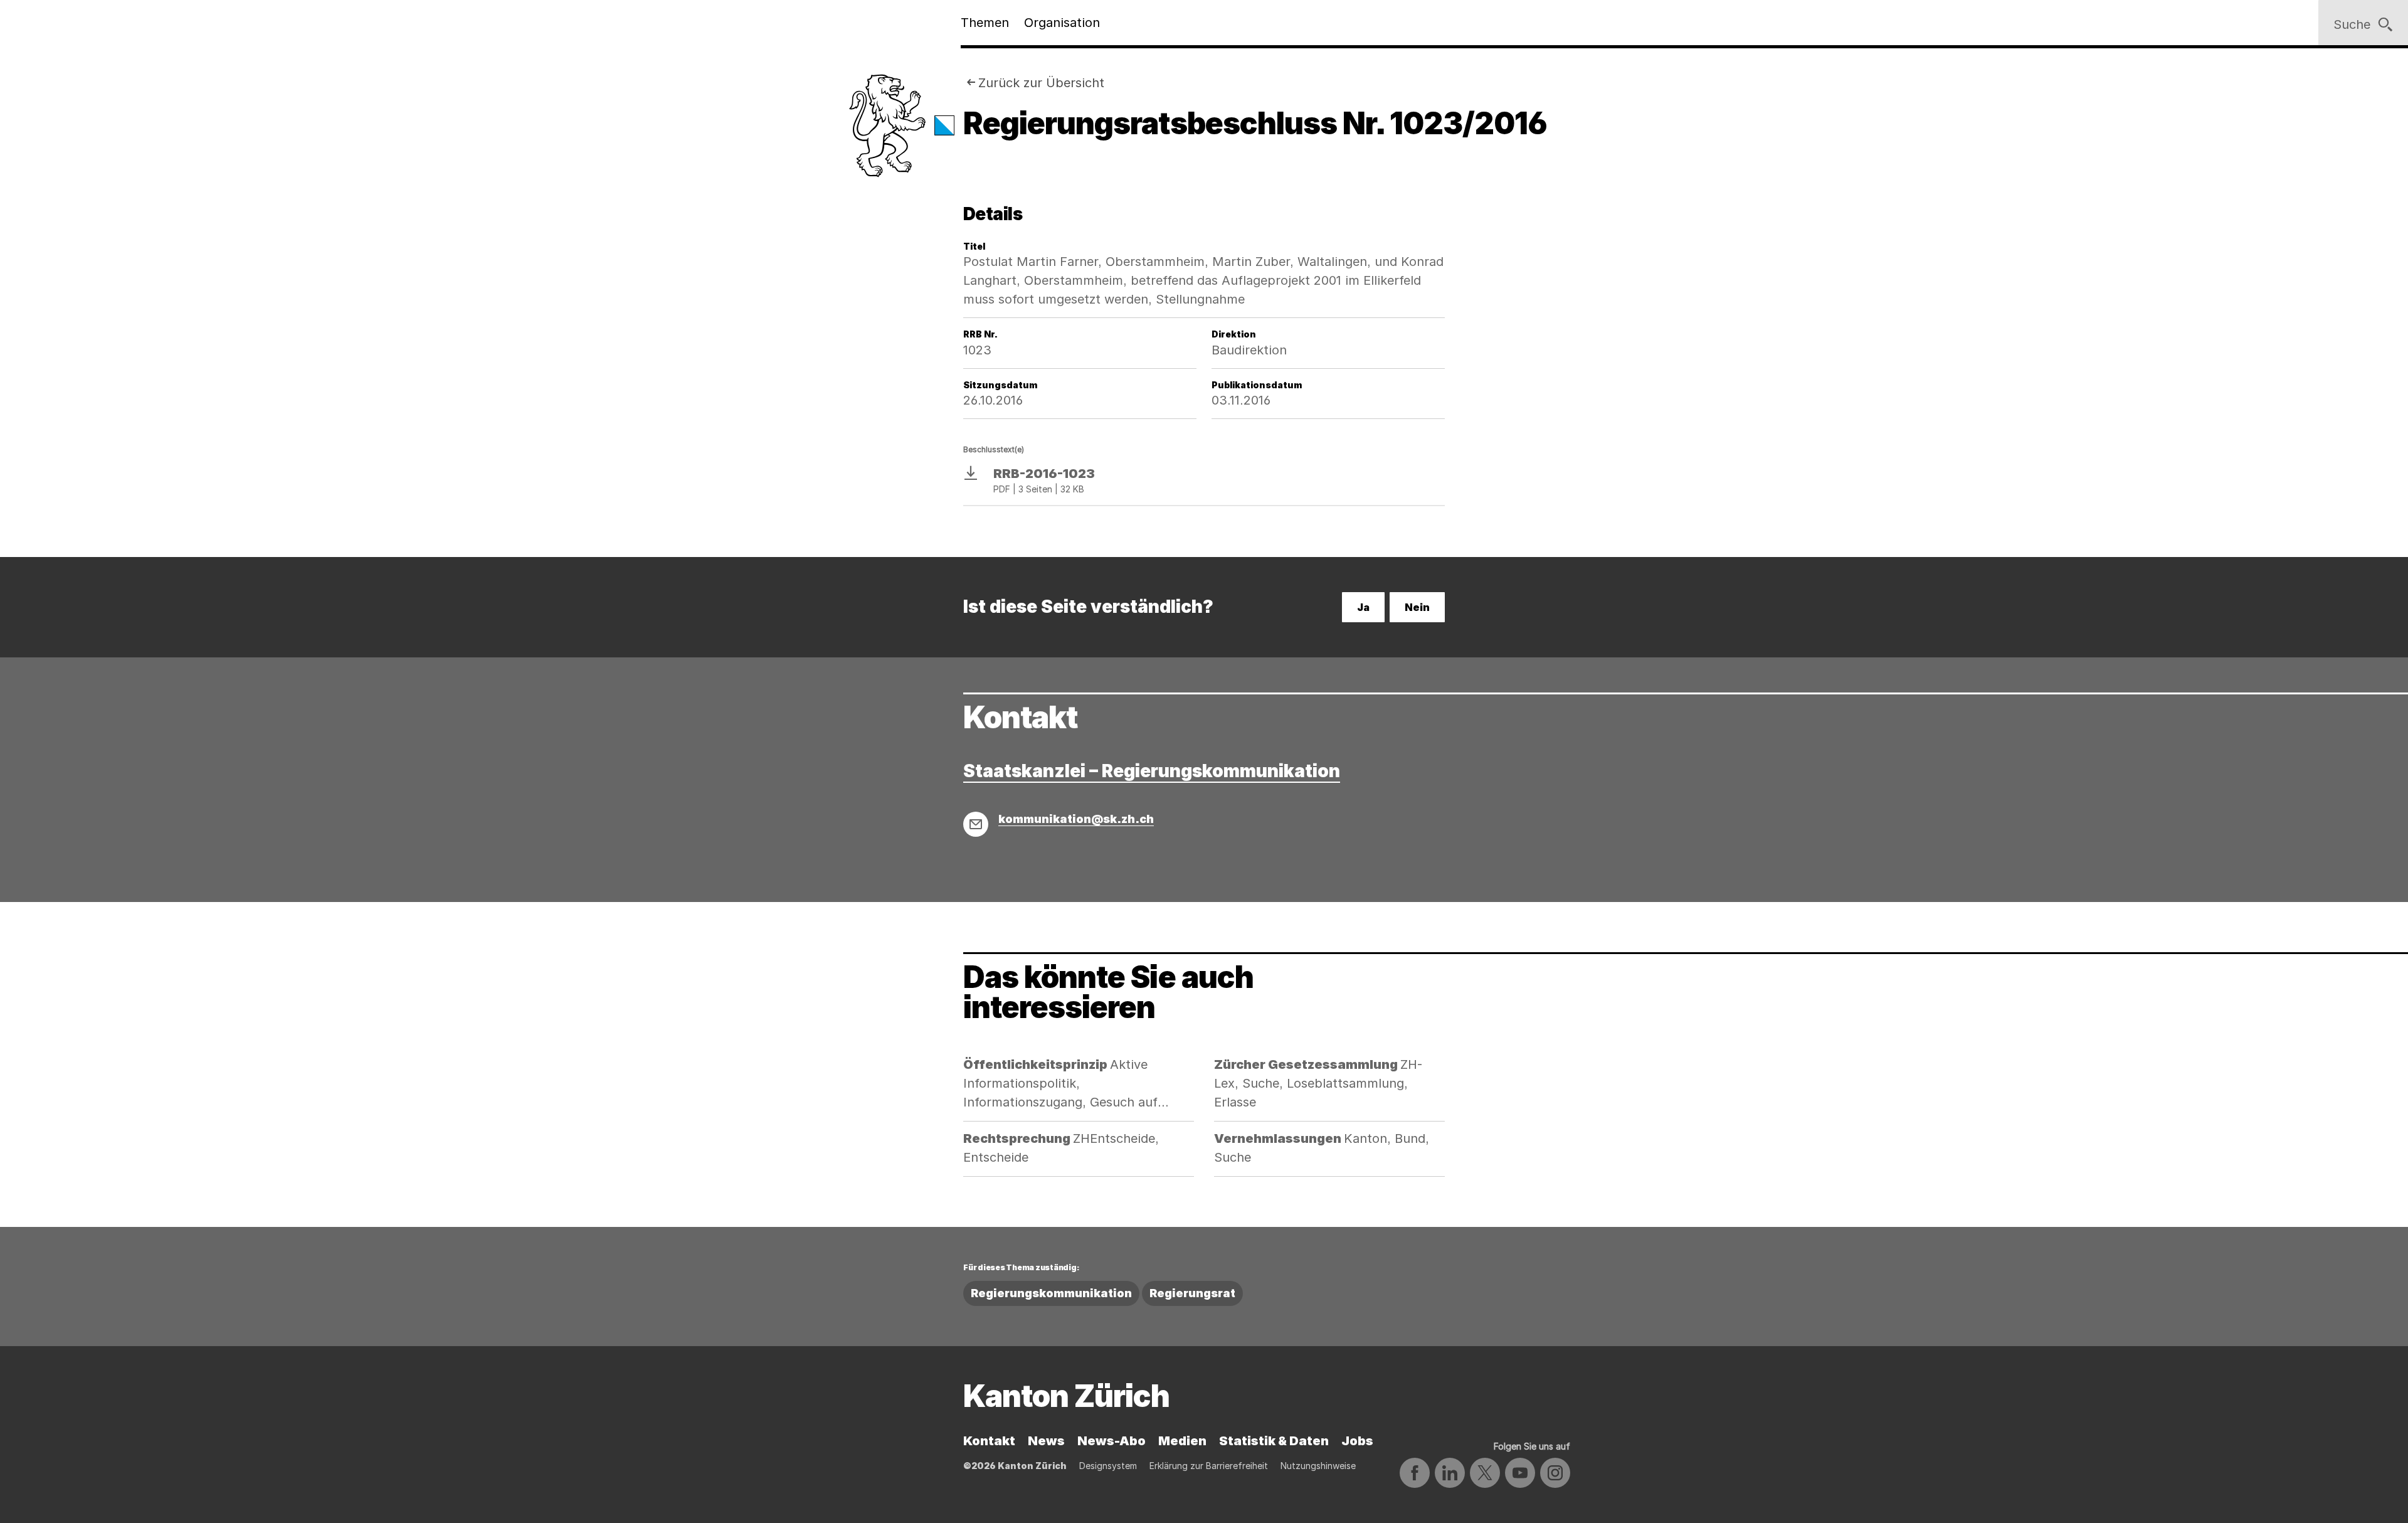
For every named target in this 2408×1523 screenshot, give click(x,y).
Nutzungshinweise (1318, 1466)
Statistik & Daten (1274, 1441)
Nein (1417, 607)
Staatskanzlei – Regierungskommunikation (1152, 771)
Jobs (1357, 1441)
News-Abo (1112, 1441)
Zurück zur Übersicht (1041, 83)
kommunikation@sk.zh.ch (1076, 819)
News (1046, 1441)
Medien (1182, 1441)
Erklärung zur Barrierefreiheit (1209, 1466)
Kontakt (989, 1441)
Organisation (1062, 23)
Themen (985, 23)
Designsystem (1108, 1466)
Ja (1363, 607)
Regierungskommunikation (1051, 1293)
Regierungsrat (1192, 1293)
